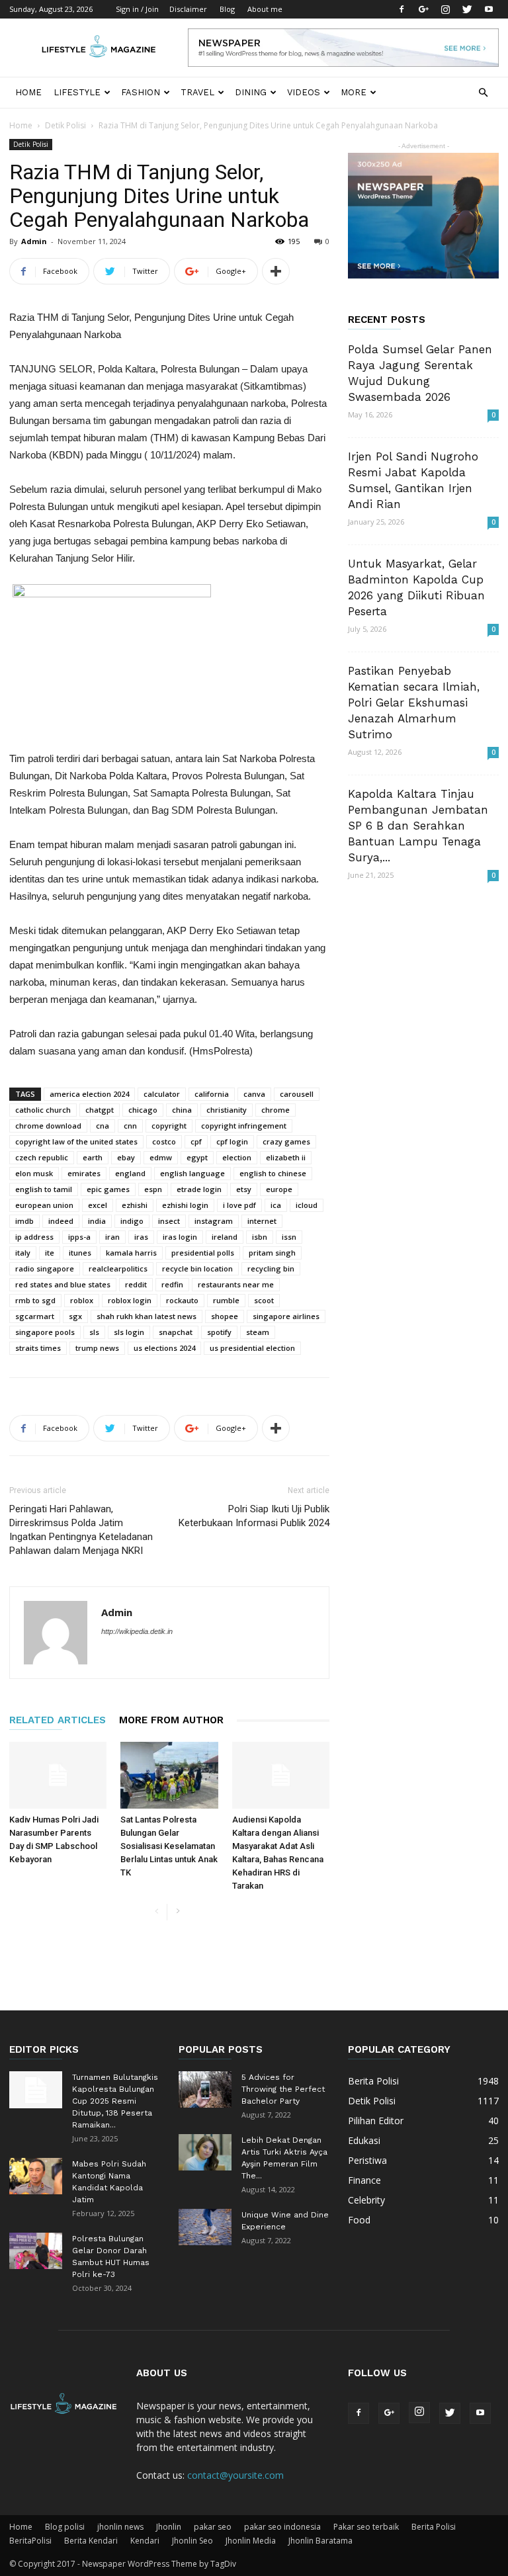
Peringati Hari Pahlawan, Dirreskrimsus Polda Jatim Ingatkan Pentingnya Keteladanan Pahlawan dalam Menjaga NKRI (81, 1530)
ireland (225, 1237)
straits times (38, 1348)
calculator (162, 1094)
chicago (143, 1110)
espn (153, 1189)
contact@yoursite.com (235, 2475)
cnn (130, 1126)
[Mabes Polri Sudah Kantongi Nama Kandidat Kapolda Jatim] (36, 2176)
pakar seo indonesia (282, 2527)
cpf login (232, 1141)
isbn (260, 1237)
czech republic (42, 1157)
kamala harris (131, 1253)
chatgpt (100, 1110)
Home (28, 92)
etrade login (199, 1189)
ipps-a (79, 1237)
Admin (34, 241)
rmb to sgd (35, 1300)
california (212, 1094)
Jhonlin (169, 2527)
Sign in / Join (137, 9)
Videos (304, 92)
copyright (169, 1126)
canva (254, 1094)
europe (279, 1189)
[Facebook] (402, 9)
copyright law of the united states (76, 1141)
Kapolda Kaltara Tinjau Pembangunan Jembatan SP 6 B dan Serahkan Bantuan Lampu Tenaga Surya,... (418, 826)
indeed (61, 1221)
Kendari (145, 2541)
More (354, 92)
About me (265, 9)
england (130, 1173)
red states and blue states (63, 1284)
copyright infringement (244, 1126)
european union (44, 1205)
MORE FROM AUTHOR (171, 1720)
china (182, 1110)
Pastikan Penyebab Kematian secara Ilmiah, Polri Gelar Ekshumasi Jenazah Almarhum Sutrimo (414, 703)
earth (93, 1157)
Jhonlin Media (251, 2541)
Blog (227, 9)
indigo (132, 1221)
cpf (196, 1141)
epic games (108, 1189)
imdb (24, 1221)
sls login (129, 1332)
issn (289, 1237)
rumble (226, 1300)
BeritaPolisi (30, 2541)
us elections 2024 (164, 1348)
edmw (161, 1157)
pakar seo (213, 2527)
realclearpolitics (118, 1268)
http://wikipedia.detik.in (137, 1631)
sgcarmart (35, 1316)
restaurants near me (236, 1284)
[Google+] (423, 9)
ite (50, 1253)
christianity (227, 1110)
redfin (172, 1284)
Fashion (141, 92)
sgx (75, 1316)
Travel (197, 92)
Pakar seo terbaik (366, 2527)
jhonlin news (120, 2527)
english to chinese (273, 1173)
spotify (219, 1332)
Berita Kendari (91, 2541)
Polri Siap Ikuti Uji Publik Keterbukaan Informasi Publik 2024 (254, 1516)
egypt (197, 1157)
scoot (264, 1300)
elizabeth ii (286, 1157)
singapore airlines (286, 1316)
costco (164, 1141)
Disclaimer (188, 9)
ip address (34, 1237)
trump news (97, 1348)
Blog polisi (65, 2527)
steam (258, 1332)
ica (276, 1205)
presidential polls (203, 1253)
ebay (126, 1157)
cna (103, 1126)
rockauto (182, 1300)
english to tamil (44, 1189)
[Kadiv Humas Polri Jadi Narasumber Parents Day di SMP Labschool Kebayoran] (58, 1775)
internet (262, 1221)
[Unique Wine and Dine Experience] (205, 2227)
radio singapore (45, 1268)
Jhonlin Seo (192, 2541)
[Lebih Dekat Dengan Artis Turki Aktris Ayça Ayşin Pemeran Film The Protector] (205, 2152)
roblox (82, 1300)
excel (98, 1205)
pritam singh (272, 1253)
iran (112, 1237)
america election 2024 (89, 1094)
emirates (84, 1173)
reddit (136, 1284)
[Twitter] (467, 9)
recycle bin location (197, 1268)
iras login (180, 1237)
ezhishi (135, 1205)
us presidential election (252, 1348)
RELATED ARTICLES (58, 1720)
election (237, 1157)
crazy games (286, 1141)
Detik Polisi (65, 125)
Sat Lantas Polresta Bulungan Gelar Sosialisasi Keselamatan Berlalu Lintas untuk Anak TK (169, 1846)
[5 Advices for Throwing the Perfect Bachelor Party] (205, 2089)
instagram (214, 1221)
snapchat (176, 1332)
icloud (307, 1205)
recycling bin (271, 1268)
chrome (275, 1110)
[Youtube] (489, 9)
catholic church (43, 1110)
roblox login (130, 1300)
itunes (80, 1253)
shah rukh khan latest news (147, 1316)
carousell (297, 1094)
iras (141, 1237)
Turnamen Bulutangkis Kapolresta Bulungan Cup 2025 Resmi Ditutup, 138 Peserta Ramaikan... (115, 2101)
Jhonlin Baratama (320, 2541)
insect (169, 1221)
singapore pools (45, 1332)
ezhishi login (185, 1205)
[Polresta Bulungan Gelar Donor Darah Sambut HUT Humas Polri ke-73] (36, 2251)
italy (23, 1253)
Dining (251, 92)
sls (94, 1332)
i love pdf (239, 1205)
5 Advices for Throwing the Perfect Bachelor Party (283, 2089)
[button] (483, 93)
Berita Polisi (434, 2527)
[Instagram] (445, 9)
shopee (225, 1316)
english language (192, 1173)
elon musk (34, 1173)
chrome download (48, 1126)
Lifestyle (77, 92)
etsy (244, 1189)
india (97, 1221)
